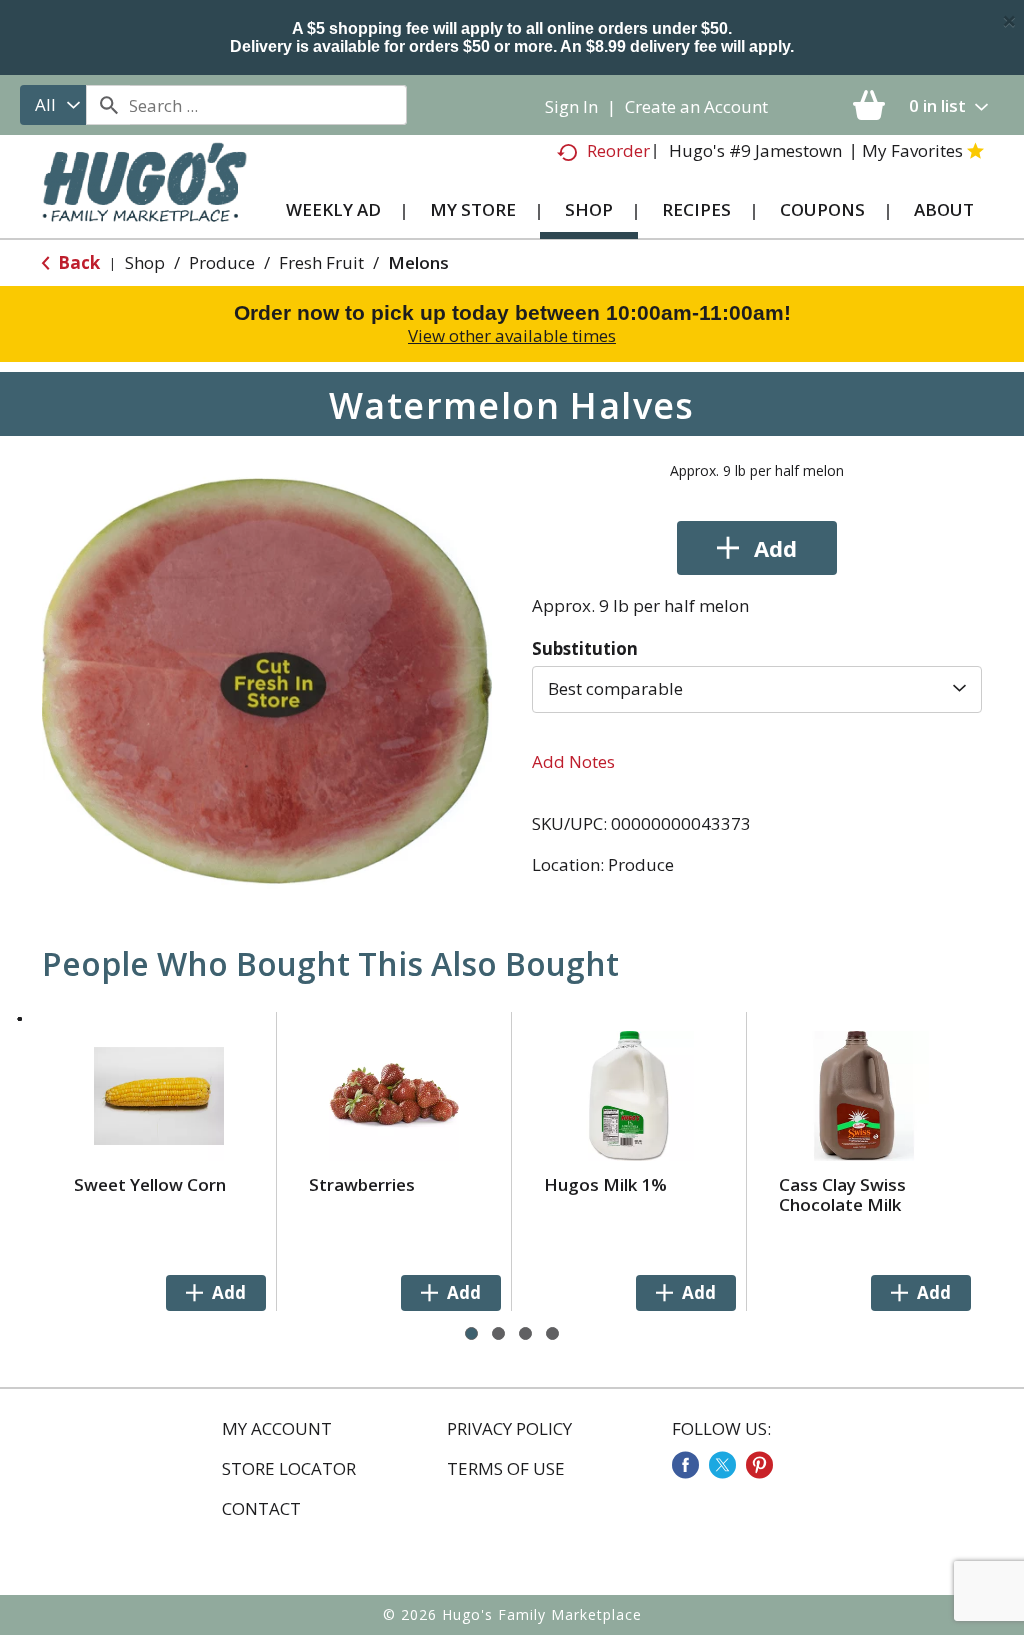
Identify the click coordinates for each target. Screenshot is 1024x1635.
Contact (261, 1509)
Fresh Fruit (321, 262)
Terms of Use (506, 1469)
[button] (757, 548)
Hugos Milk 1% (605, 1184)
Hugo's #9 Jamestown (755, 150)
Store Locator (289, 1469)
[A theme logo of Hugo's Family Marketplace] (144, 195)
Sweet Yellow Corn (150, 1184)
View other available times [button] (512, 335)
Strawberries (362, 1184)
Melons (418, 262)
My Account (277, 1429)
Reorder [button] (618, 150)
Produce (222, 262)
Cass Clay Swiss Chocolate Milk (842, 1194)
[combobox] (53, 105)
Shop (145, 262)
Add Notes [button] (573, 761)
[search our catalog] (108, 105)
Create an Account (696, 106)
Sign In (571, 106)
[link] (685, 1465)
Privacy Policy (509, 1429)
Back (77, 262)
